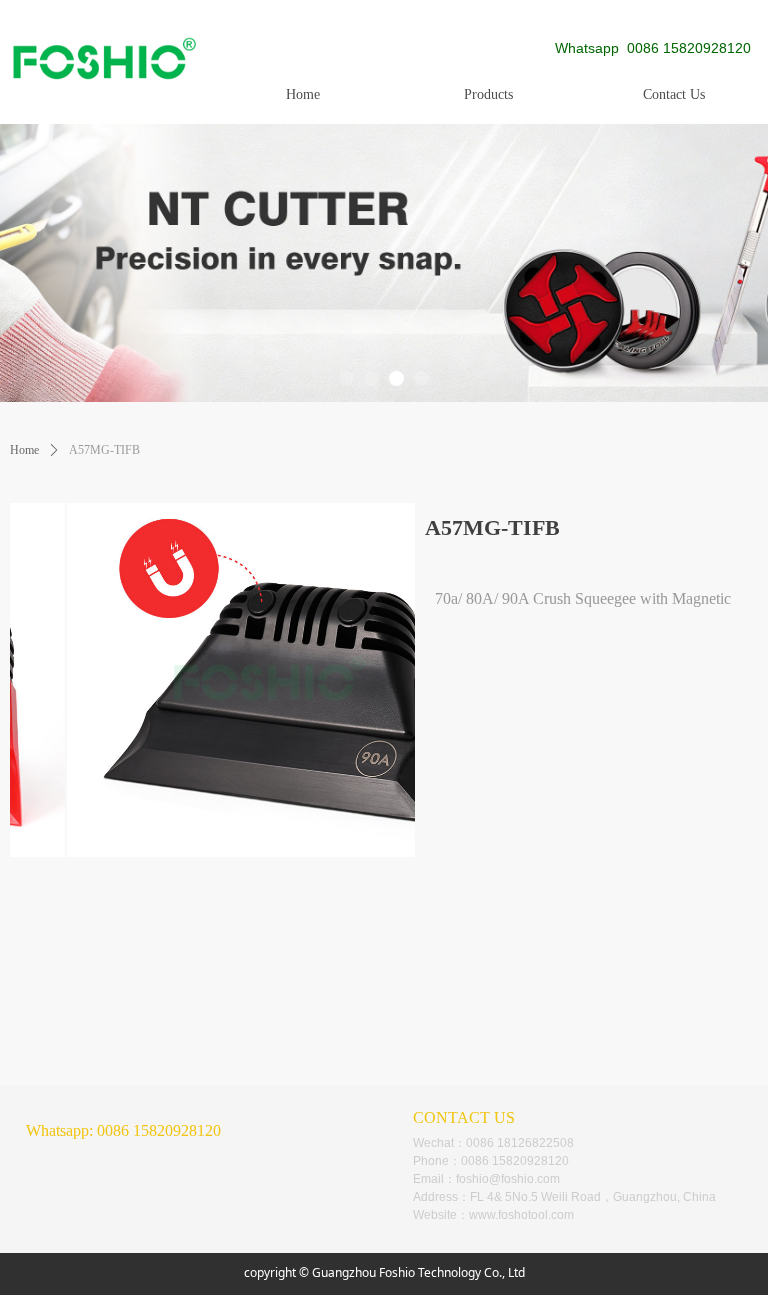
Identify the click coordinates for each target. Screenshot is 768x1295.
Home (24, 450)
